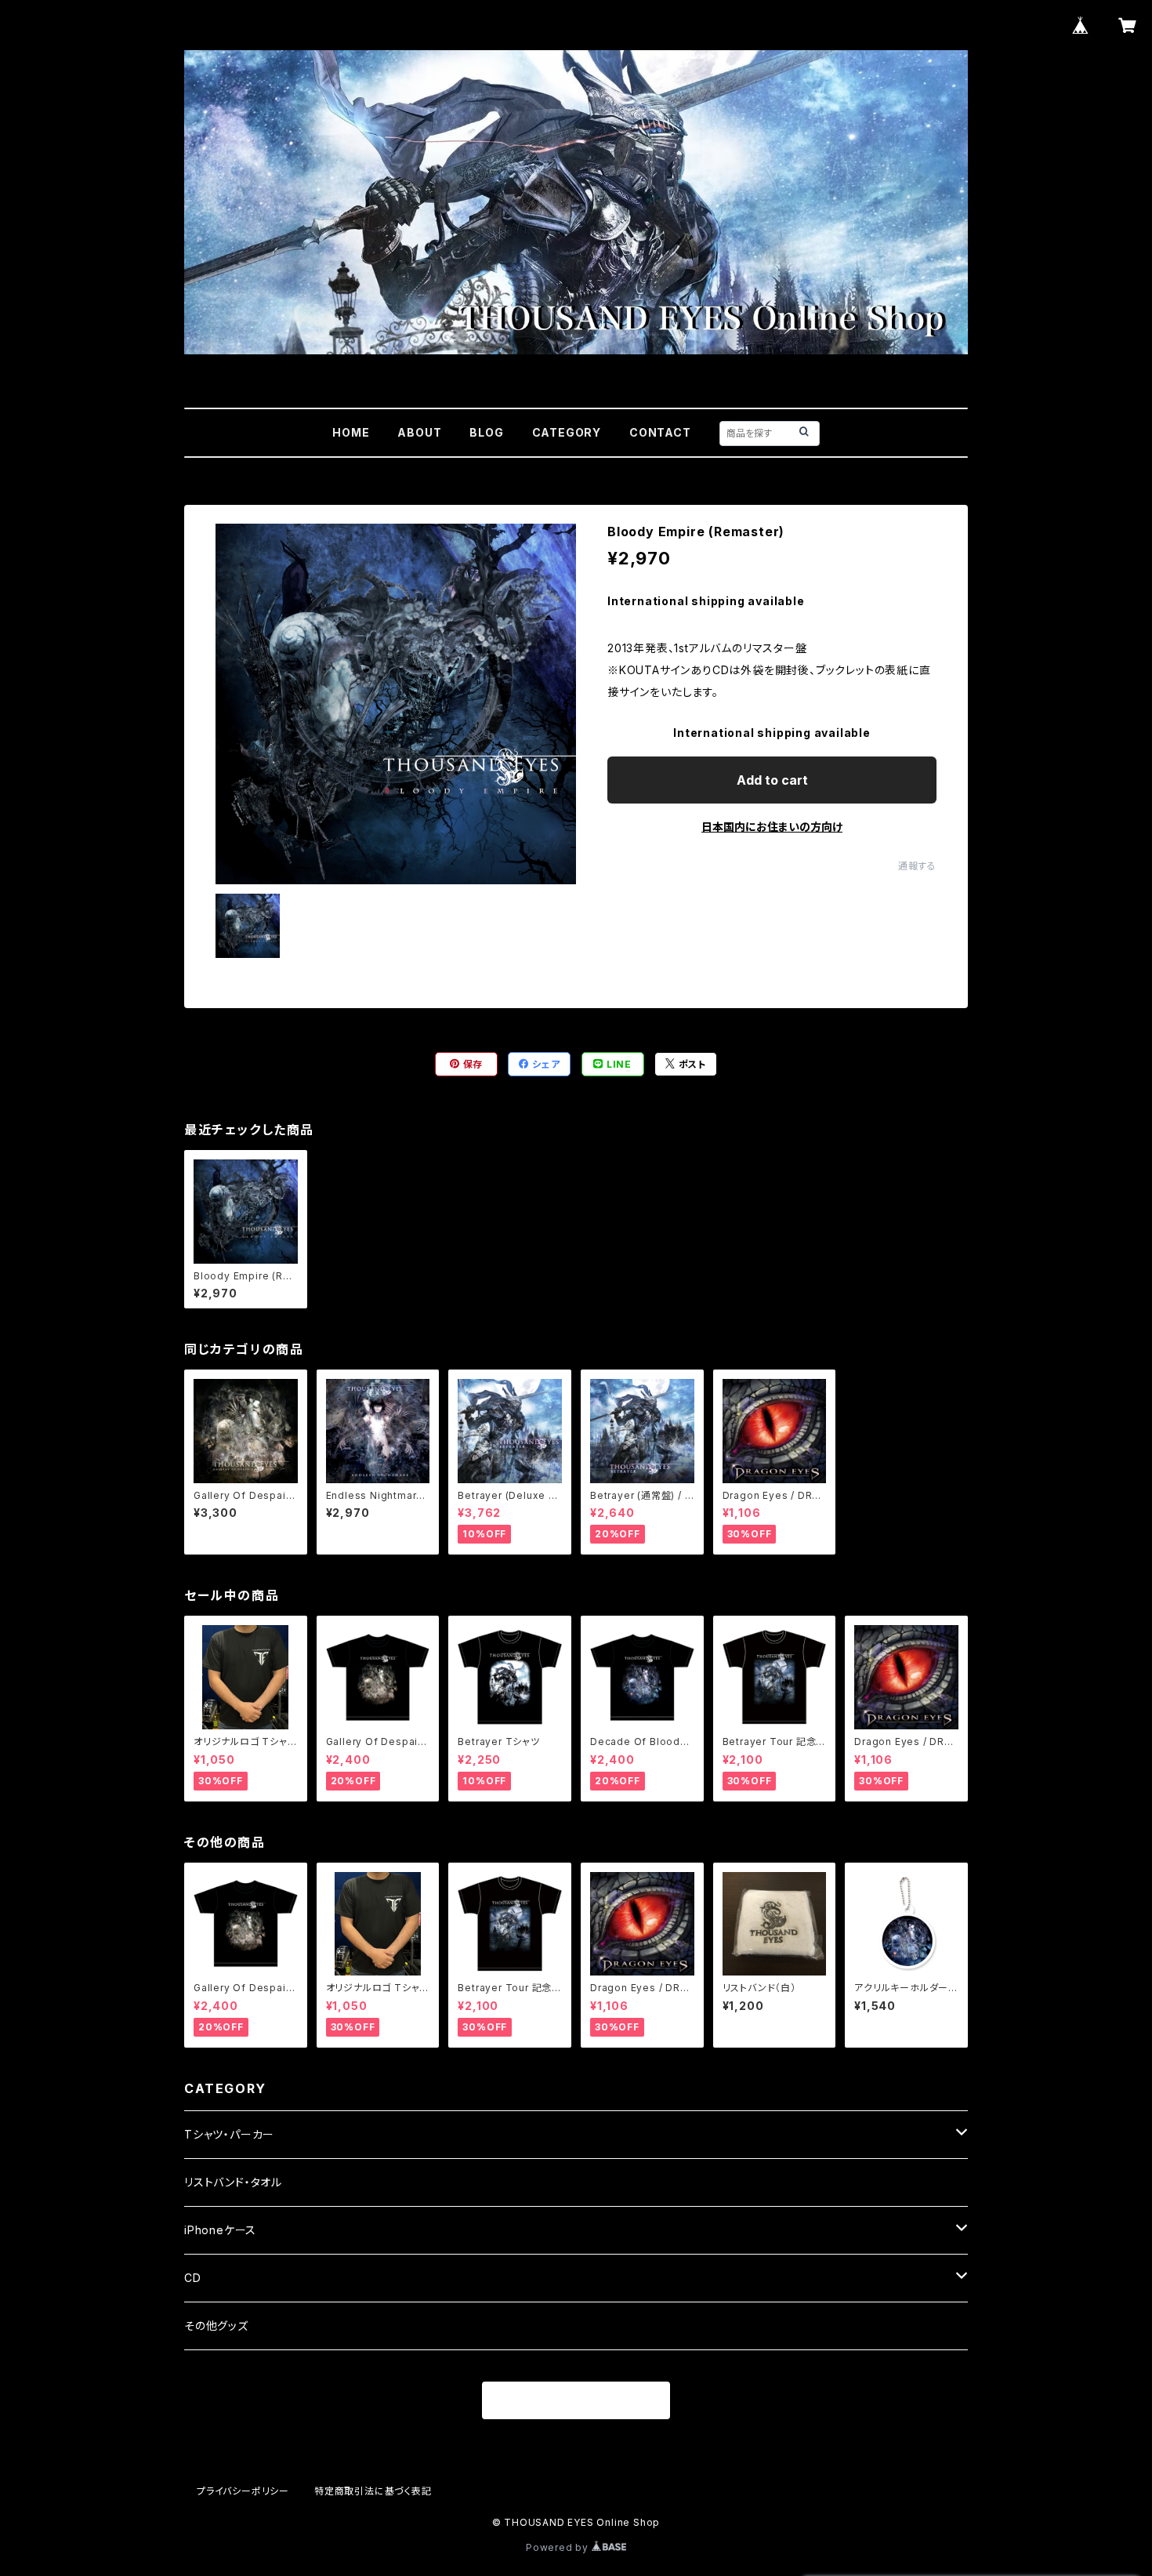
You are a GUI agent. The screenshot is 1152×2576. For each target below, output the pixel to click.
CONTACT (660, 432)
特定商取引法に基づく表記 (373, 2491)
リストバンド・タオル (233, 2182)
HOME (351, 432)
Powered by (559, 2547)
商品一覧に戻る (576, 2401)
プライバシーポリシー (243, 2491)
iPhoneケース (220, 2230)
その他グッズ (216, 2326)
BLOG (486, 432)
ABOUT (419, 432)
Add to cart (772, 780)
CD (193, 2278)
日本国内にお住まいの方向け (772, 827)
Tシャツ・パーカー (229, 2134)
